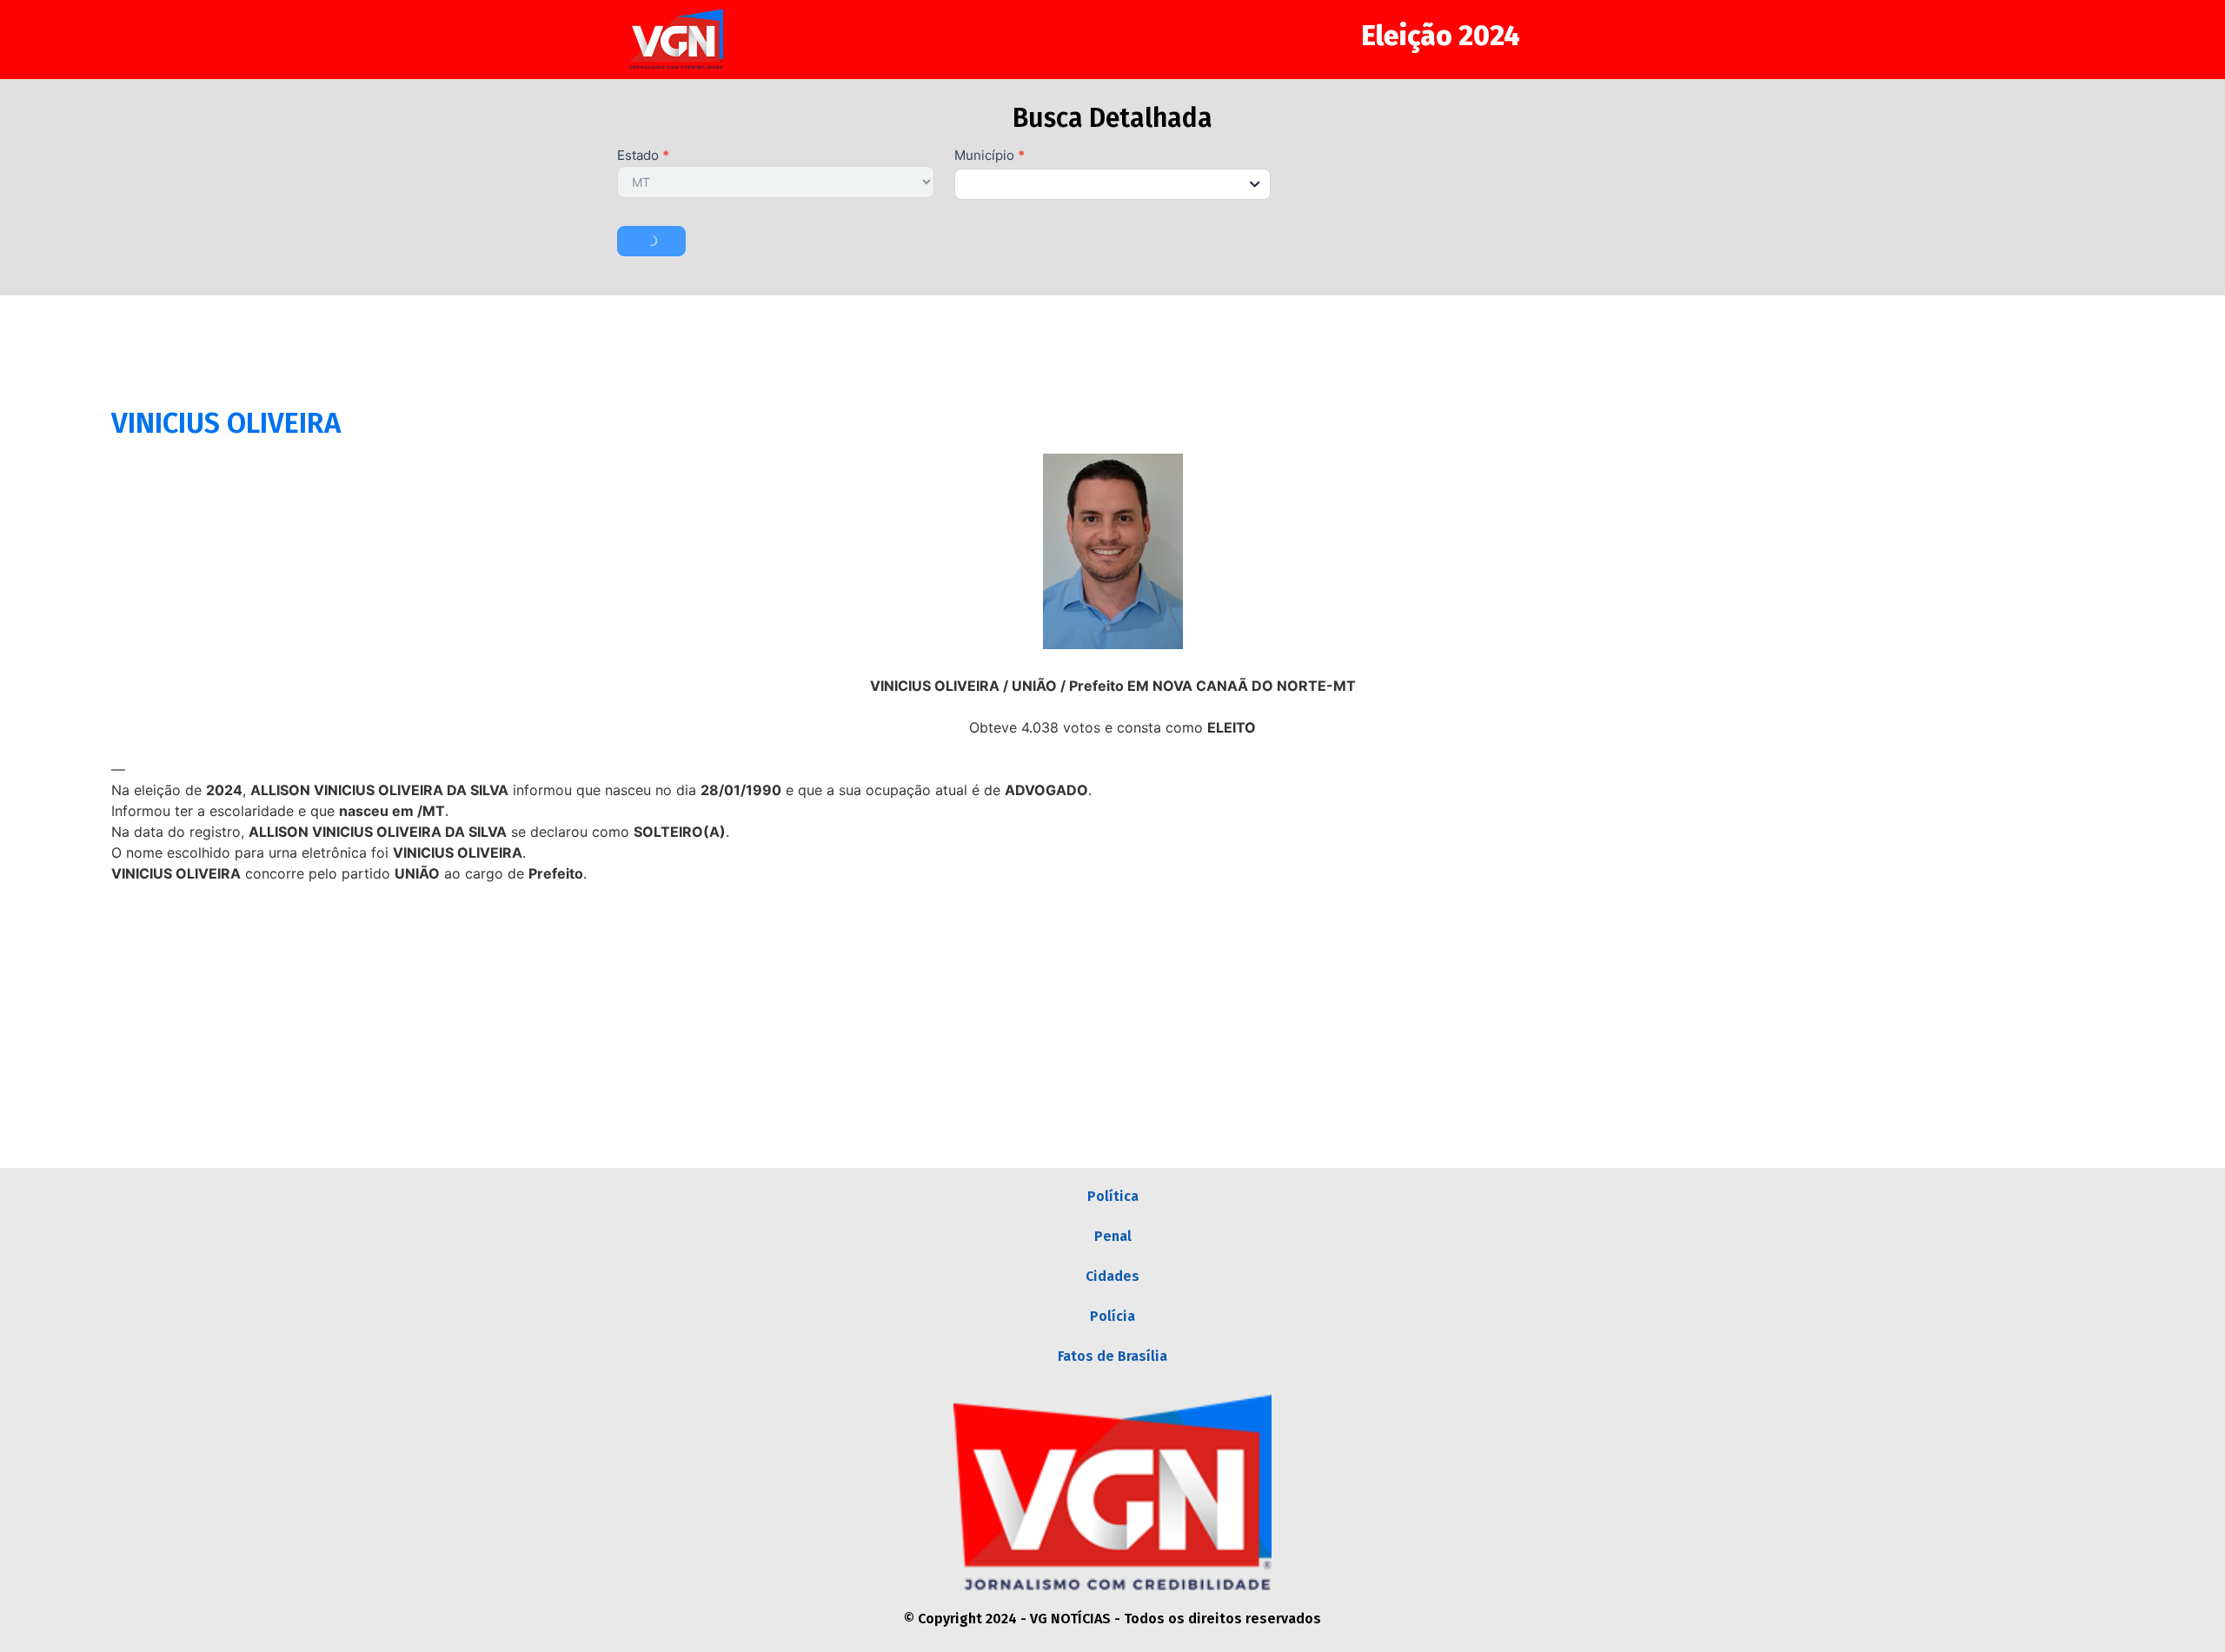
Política (1113, 1196)
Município (990, 156)
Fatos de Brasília (1112, 1356)
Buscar (651, 241)
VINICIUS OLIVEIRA (226, 423)
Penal (1113, 1236)
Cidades (1112, 1276)
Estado (643, 156)
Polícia (1112, 1316)
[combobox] (1113, 184)
